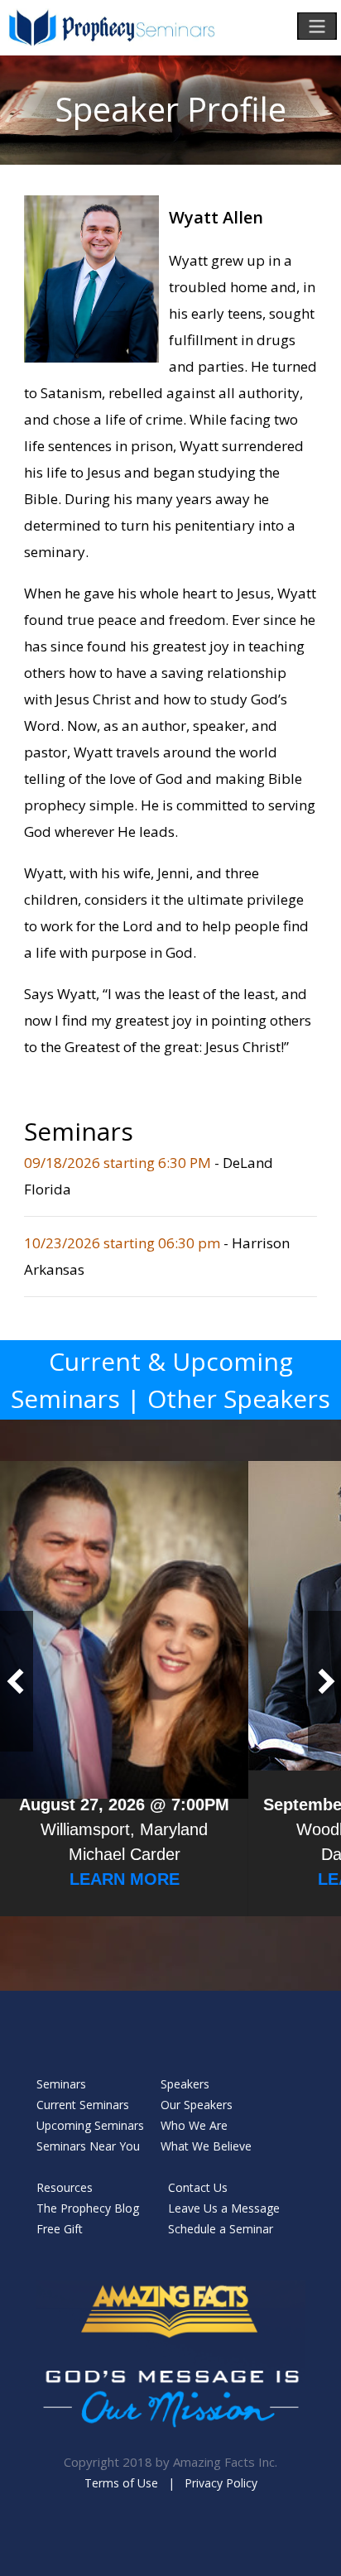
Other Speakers (239, 1399)
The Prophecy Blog (88, 2208)
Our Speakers (197, 2105)
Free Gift (60, 2229)
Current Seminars (83, 2105)
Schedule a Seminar (221, 2229)
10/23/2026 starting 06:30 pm (124, 1243)
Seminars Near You (88, 2146)
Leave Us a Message (224, 2208)
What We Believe (206, 2146)
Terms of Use (121, 2483)
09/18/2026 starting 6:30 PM (119, 1163)
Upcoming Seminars (90, 2125)
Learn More (125, 1879)
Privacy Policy (221, 2483)
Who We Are (194, 2125)
